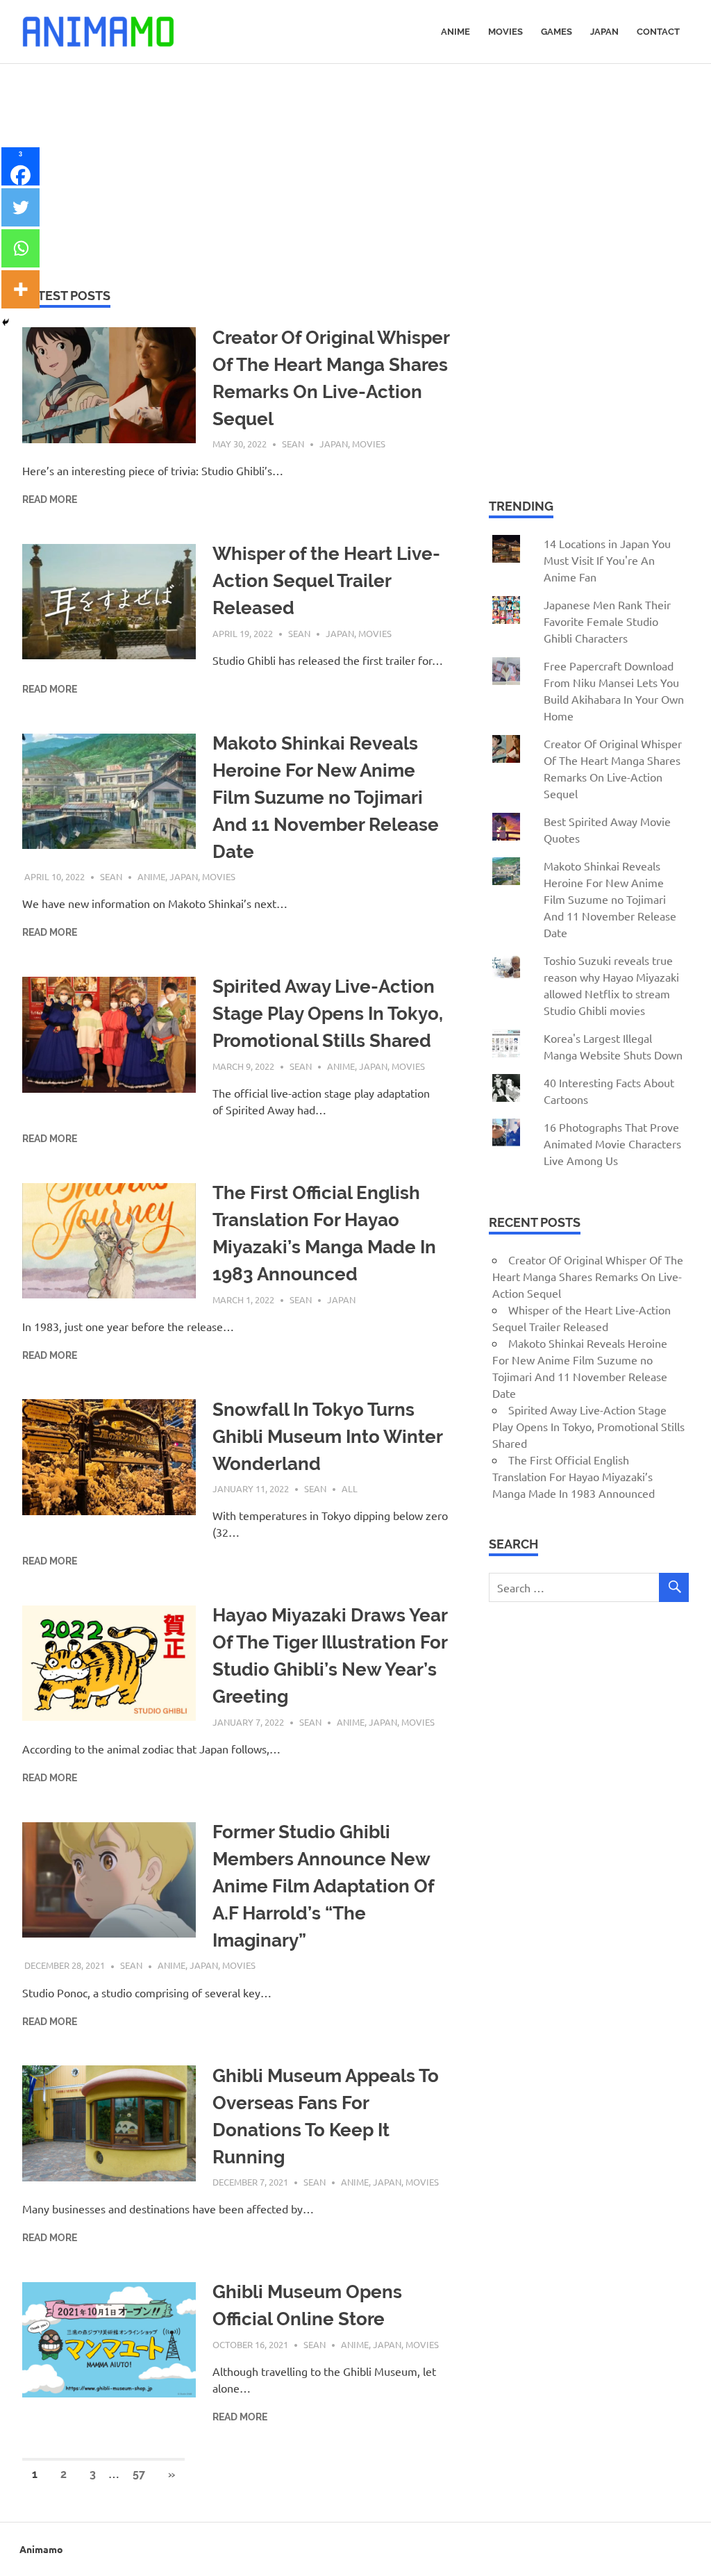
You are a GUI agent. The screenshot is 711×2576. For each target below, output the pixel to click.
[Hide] (6, 322)
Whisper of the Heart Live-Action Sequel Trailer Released (326, 581)
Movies (505, 32)
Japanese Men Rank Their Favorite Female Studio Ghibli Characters (607, 621)
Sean (293, 444)
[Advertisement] (355, 168)
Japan (604, 32)
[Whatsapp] (20, 248)
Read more (50, 499)
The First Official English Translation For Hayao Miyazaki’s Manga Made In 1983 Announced (574, 1476)
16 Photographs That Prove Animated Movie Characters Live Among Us (612, 1143)
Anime (455, 32)
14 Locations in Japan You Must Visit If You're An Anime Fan (607, 560)
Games (557, 32)
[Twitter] (20, 207)
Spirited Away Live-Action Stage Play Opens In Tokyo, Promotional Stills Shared (328, 1014)
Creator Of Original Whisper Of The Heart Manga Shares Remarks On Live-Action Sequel (588, 1276)
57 (139, 2474)
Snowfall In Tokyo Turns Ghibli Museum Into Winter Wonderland (327, 1437)
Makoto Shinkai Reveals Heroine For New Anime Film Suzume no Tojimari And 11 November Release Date (326, 798)
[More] (20, 289)
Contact (658, 32)
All (350, 1488)
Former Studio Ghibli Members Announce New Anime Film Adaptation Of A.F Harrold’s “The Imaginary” (323, 1886)
